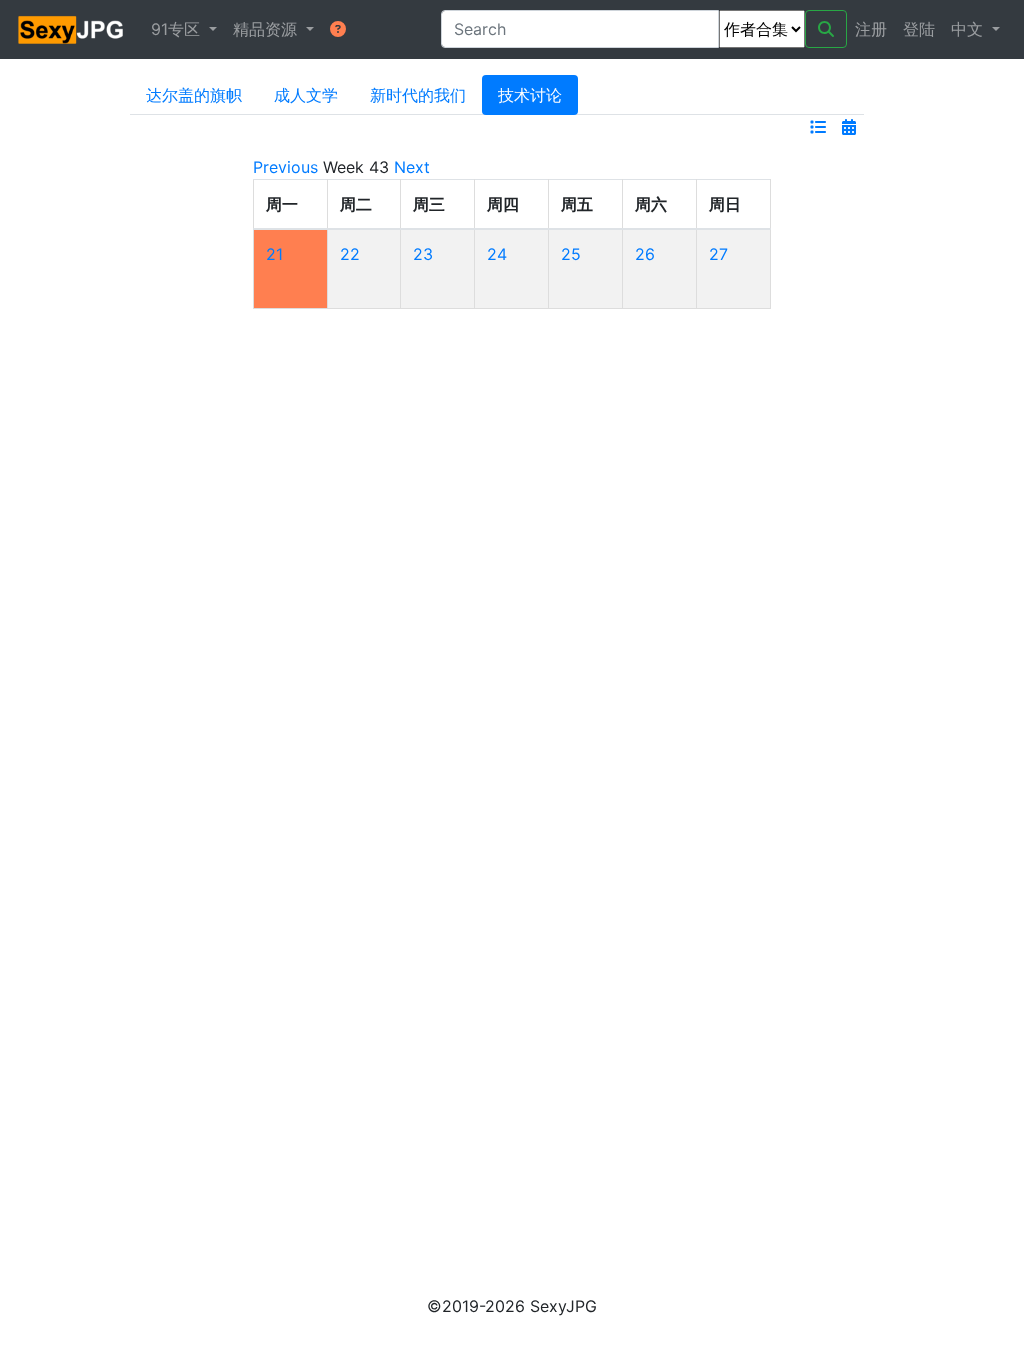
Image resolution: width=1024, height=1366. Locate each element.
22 (350, 254)
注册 (871, 29)
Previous (285, 167)
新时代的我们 (418, 95)
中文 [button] (969, 29)
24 (497, 254)
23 (423, 254)
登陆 (919, 29)
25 (571, 254)
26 (645, 254)
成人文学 (306, 95)
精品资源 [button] (267, 29)
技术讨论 (530, 95)
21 (274, 254)
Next (412, 167)
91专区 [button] (178, 29)
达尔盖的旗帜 (194, 95)
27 (718, 254)
